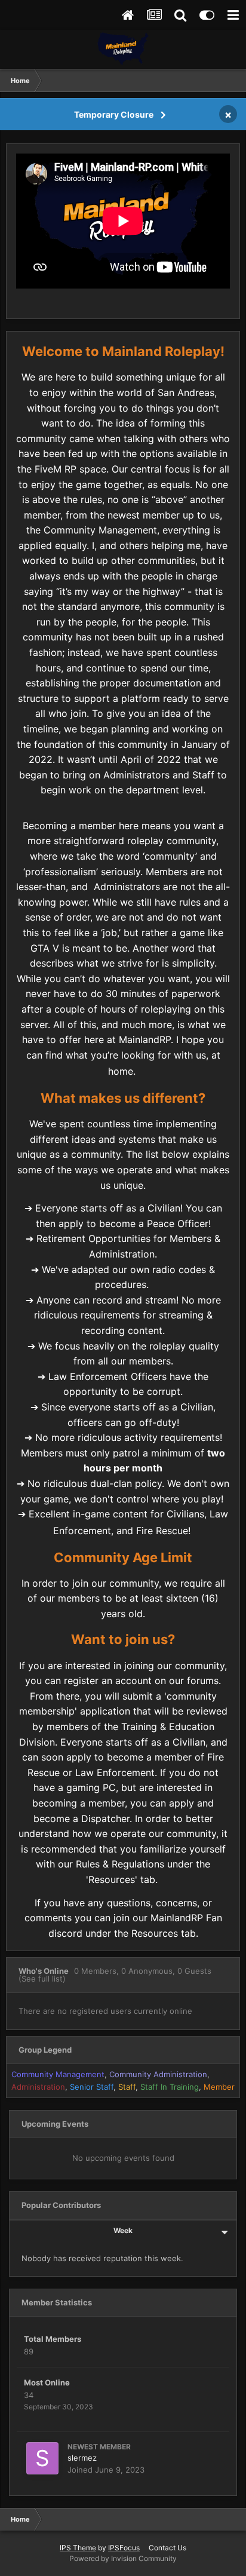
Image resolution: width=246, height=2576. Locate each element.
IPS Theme (78, 2548)
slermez (82, 2458)
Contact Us (167, 2548)
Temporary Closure (114, 114)
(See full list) (42, 1979)
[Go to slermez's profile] (42, 2458)
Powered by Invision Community (123, 2558)
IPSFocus (124, 2548)
